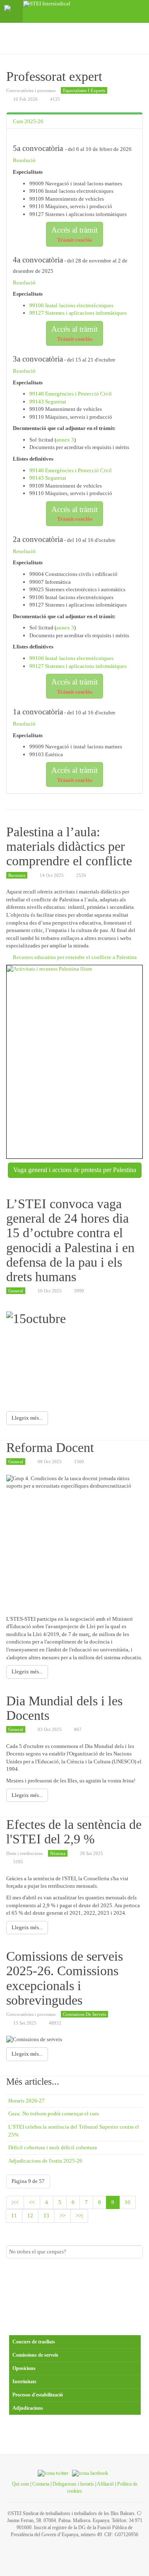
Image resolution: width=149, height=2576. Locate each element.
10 (127, 2202)
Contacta (41, 2484)
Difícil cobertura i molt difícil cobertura (53, 2147)
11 (14, 2215)
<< (32, 2202)
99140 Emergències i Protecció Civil (71, 394)
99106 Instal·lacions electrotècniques (71, 305)
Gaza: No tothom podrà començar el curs (54, 2113)
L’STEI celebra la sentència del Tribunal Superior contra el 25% (74, 2131)
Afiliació (105, 2484)
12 (30, 2215)
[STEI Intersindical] (47, 4)
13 (46, 2215)
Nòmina (58, 1853)
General (16, 1291)
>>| (79, 2215)
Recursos (17, 875)
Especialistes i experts (84, 90)
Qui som (20, 2484)
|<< (15, 2202)
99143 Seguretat (48, 402)
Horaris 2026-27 (26, 2101)
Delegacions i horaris (73, 2484)
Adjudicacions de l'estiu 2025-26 (45, 2161)
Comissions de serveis (84, 2014)
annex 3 (65, 440)
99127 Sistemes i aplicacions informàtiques (78, 313)
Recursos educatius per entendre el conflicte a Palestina (75, 957)
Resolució (24, 160)
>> (62, 2215)
